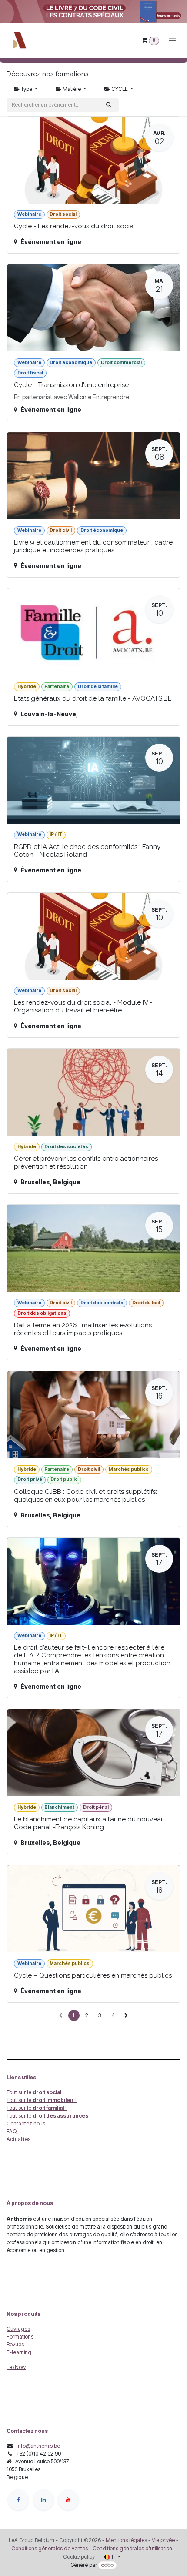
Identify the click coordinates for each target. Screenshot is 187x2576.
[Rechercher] (109, 105)
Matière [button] (72, 89)
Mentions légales (126, 2540)
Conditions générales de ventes (50, 2548)
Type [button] (27, 89)
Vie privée (163, 2540)
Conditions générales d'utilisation (132, 2548)
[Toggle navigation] (172, 41)
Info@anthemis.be (38, 2446)
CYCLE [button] (120, 89)
